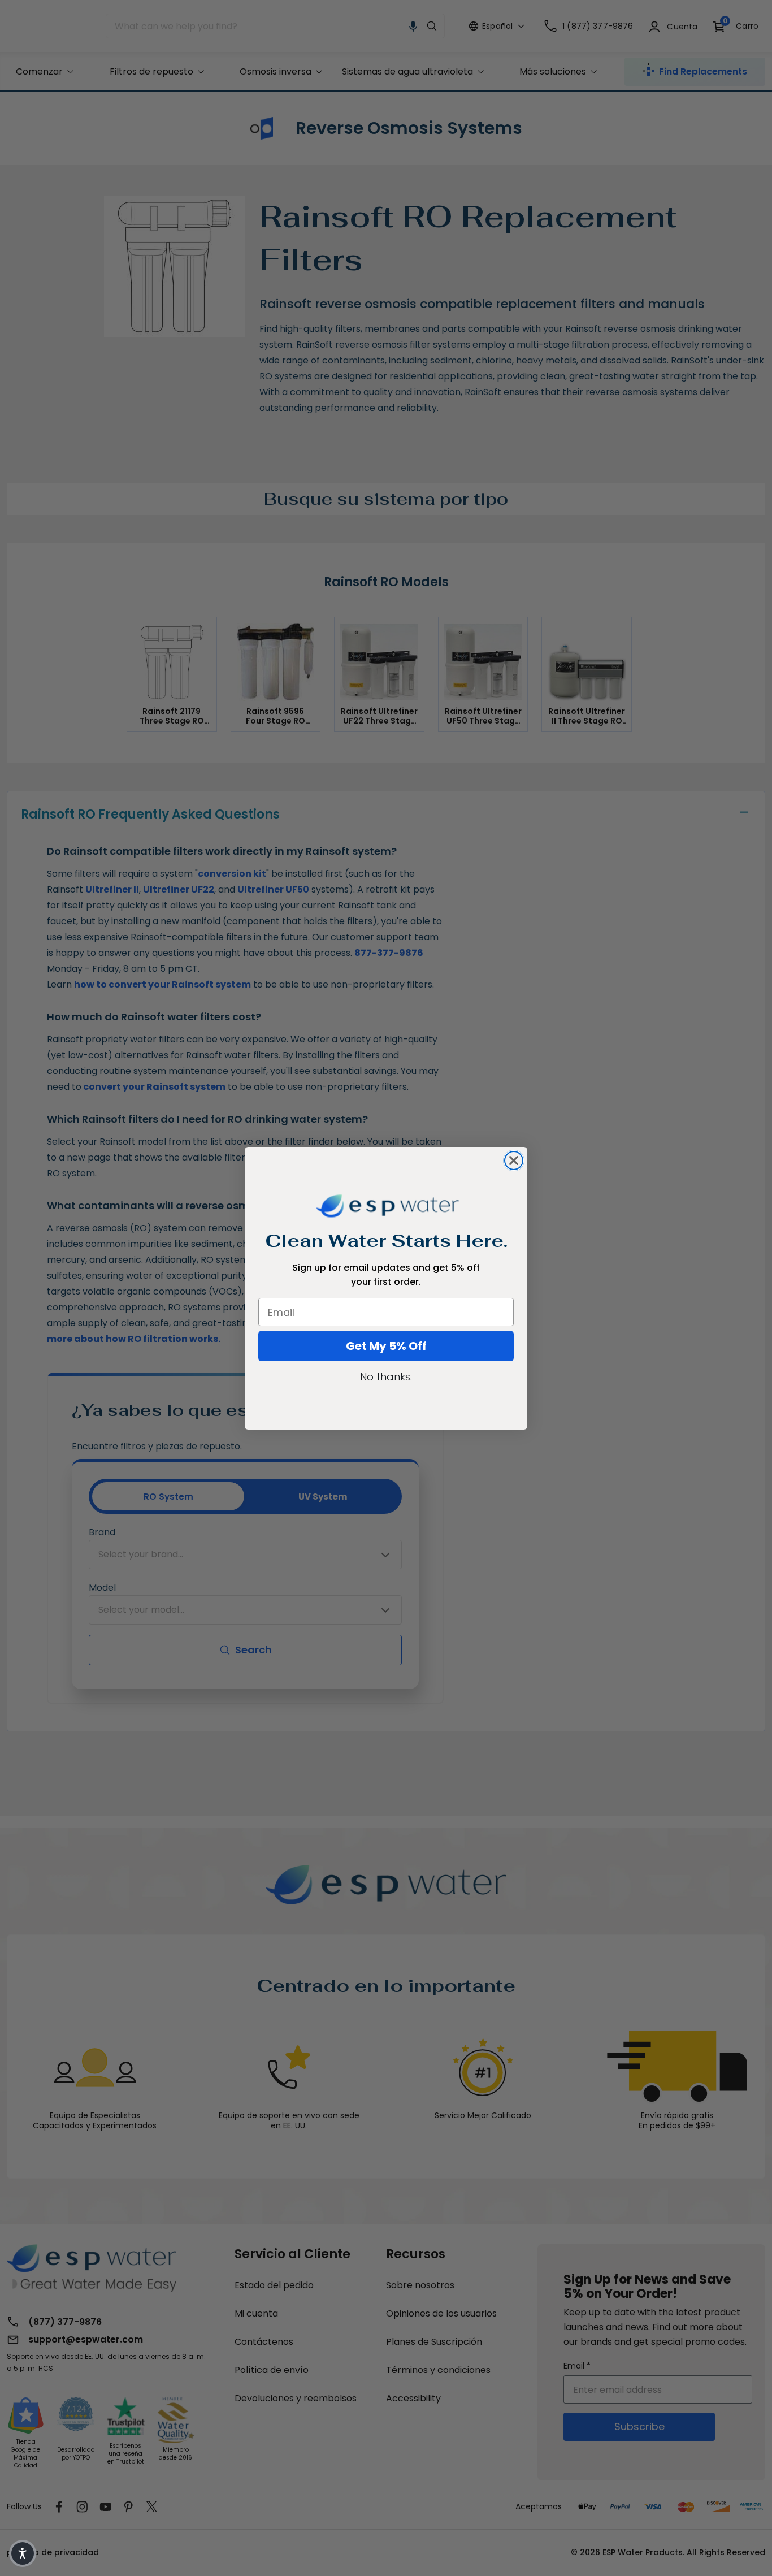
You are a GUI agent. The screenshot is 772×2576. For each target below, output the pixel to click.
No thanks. (386, 1377)
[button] (23, 2553)
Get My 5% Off (386, 1346)
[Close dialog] (514, 1161)
